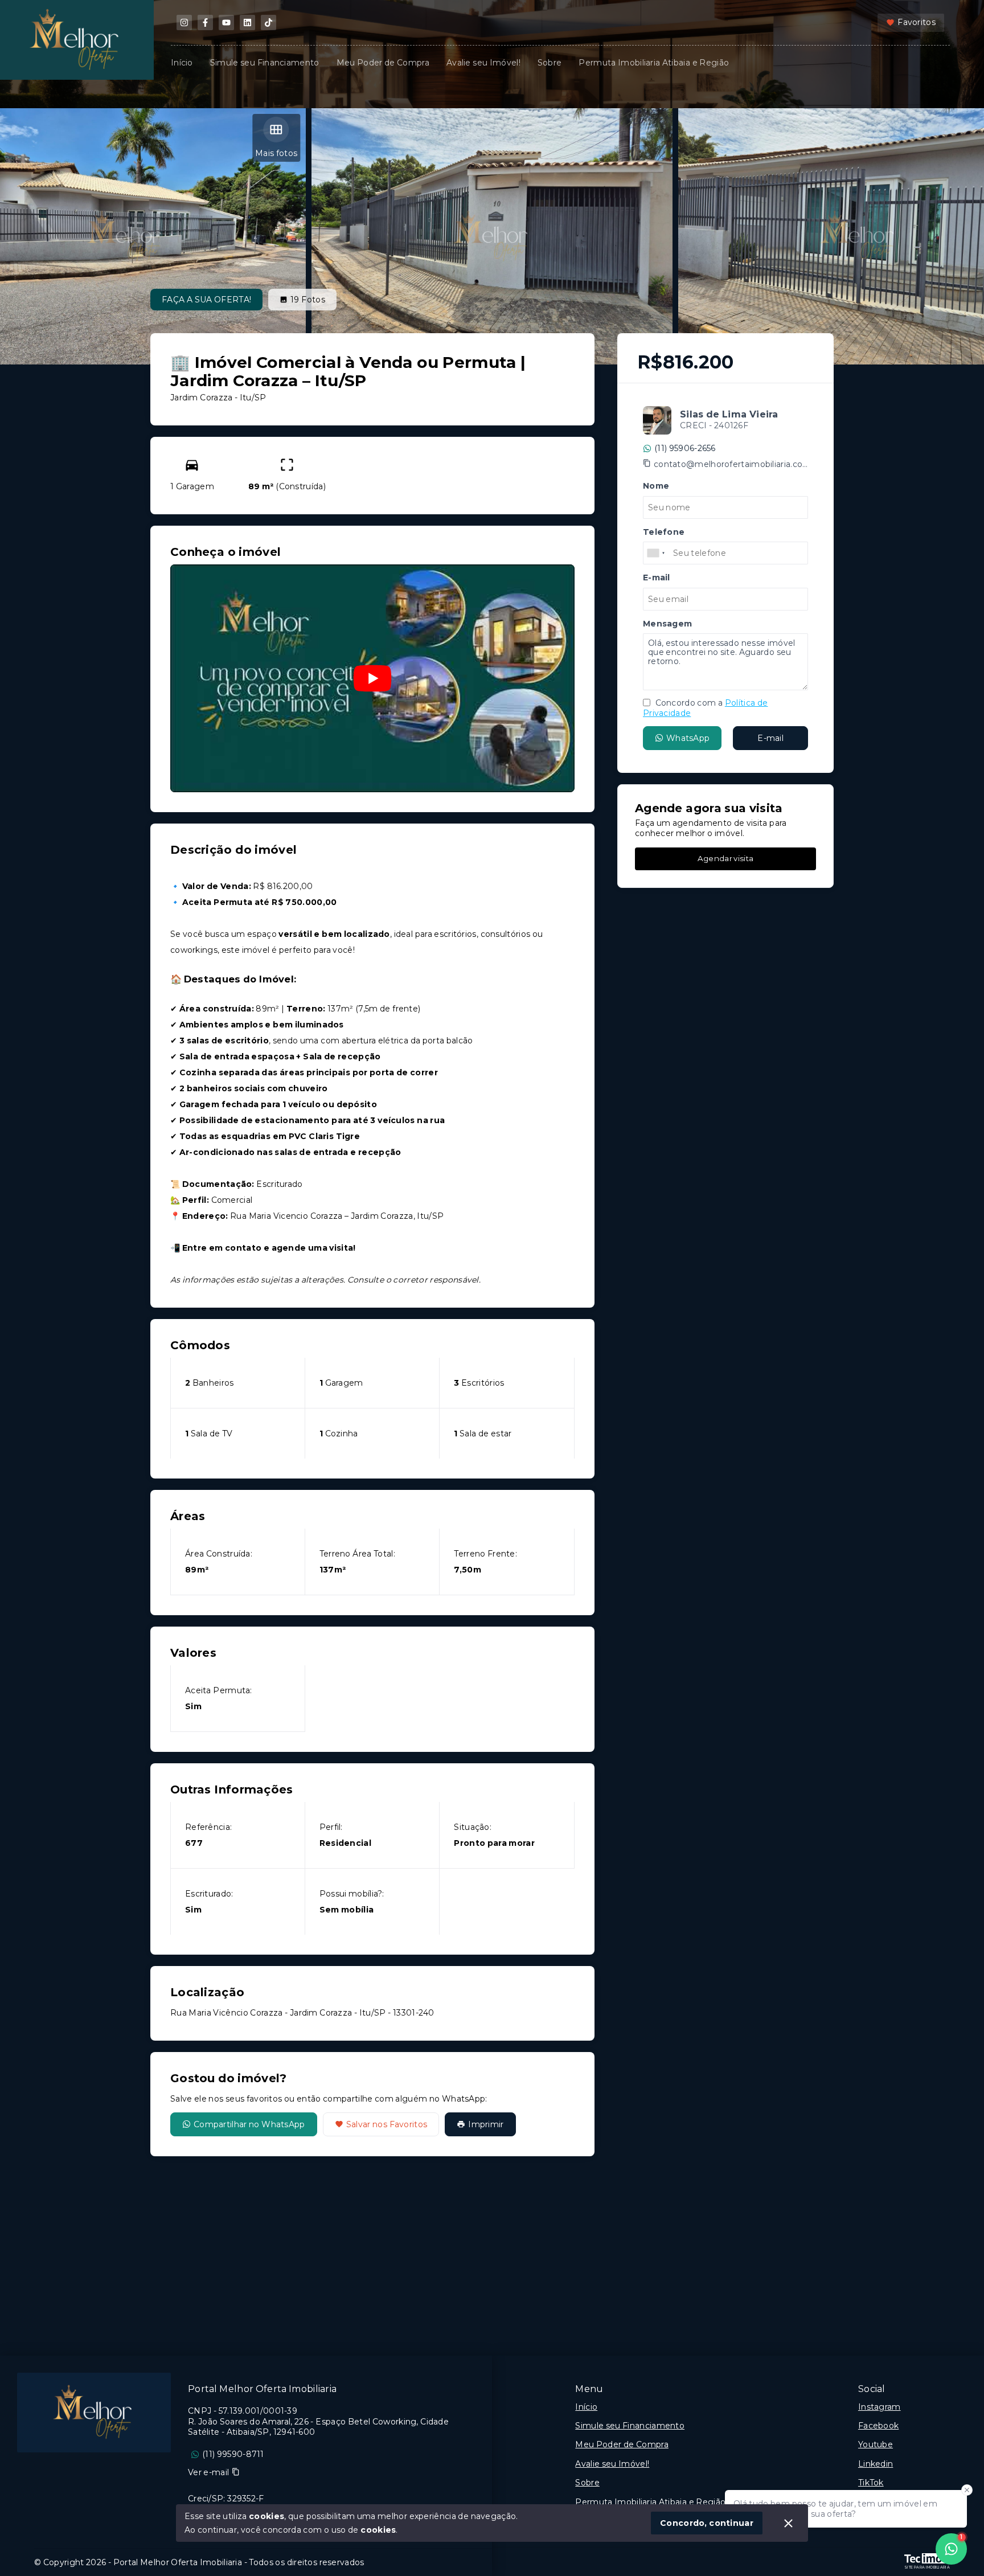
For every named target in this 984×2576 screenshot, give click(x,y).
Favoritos (917, 22)
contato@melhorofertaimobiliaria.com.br (731, 464)
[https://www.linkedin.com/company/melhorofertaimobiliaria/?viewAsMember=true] (247, 22)
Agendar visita (725, 858)
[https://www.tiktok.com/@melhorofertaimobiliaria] (268, 22)
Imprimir (486, 2124)
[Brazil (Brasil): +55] (657, 553)
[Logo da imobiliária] (94, 2413)
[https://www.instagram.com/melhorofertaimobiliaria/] (184, 22)
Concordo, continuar (707, 2523)
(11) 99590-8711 (233, 2454)
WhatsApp (688, 738)
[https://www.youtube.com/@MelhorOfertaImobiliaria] (226, 22)
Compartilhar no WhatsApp (249, 2124)
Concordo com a (705, 708)
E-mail (770, 738)
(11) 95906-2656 (685, 448)
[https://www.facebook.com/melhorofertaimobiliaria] (205, 22)
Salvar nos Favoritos (387, 2124)
